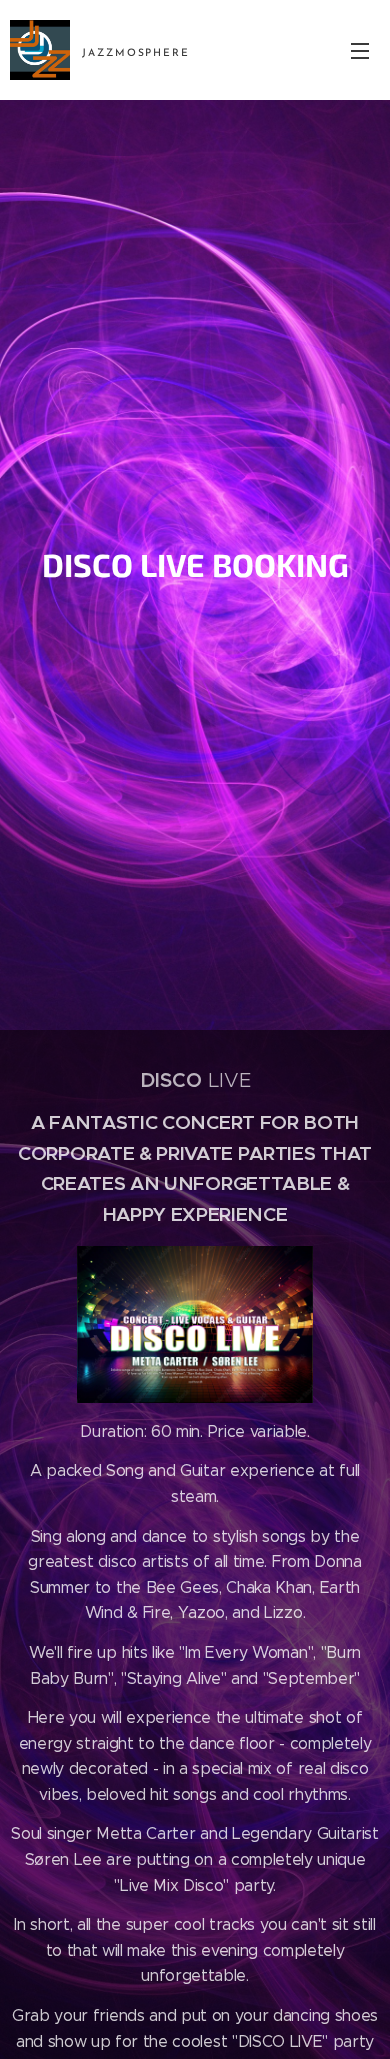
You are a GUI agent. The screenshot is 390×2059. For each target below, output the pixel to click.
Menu (360, 50)
